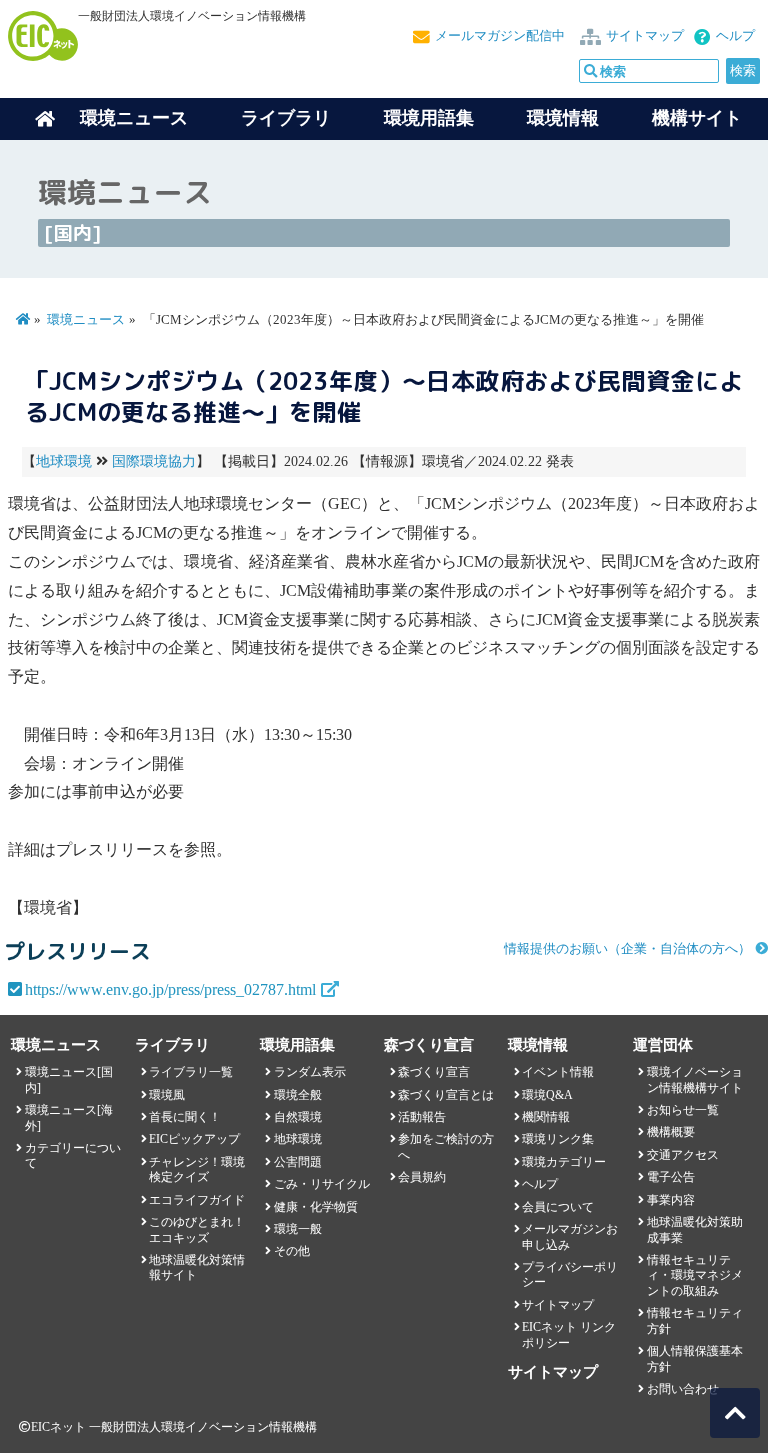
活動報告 (422, 1117)
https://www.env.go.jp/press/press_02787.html (170, 989)
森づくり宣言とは (446, 1095)
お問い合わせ (683, 1389)
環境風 (167, 1095)
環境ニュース (86, 320)
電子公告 (671, 1177)
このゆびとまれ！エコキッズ (197, 1229)
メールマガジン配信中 (500, 36)
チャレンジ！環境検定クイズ (197, 1169)
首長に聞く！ (185, 1117)
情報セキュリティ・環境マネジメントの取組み (695, 1275)
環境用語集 (429, 118)
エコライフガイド (197, 1200)
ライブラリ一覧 (191, 1072)
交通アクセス (683, 1155)
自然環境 (298, 1117)
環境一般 (298, 1229)
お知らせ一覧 (683, 1110)
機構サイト (697, 118)
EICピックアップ (194, 1139)
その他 (292, 1251)
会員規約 (422, 1177)
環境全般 (298, 1095)
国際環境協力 (154, 461)
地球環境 (64, 461)
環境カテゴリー (564, 1162)
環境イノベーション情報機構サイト (695, 1079)
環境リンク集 (558, 1139)
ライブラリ (286, 118)
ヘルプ (735, 36)
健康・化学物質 (316, 1207)
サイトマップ (645, 36)
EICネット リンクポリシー (569, 1334)
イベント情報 (558, 1072)
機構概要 (671, 1132)
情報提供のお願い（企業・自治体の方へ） (627, 949)
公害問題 (298, 1162)
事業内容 (671, 1200)
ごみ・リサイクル (322, 1184)
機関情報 (546, 1117)
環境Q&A (547, 1095)
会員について (558, 1207)
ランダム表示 (310, 1072)
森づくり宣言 (434, 1072)
